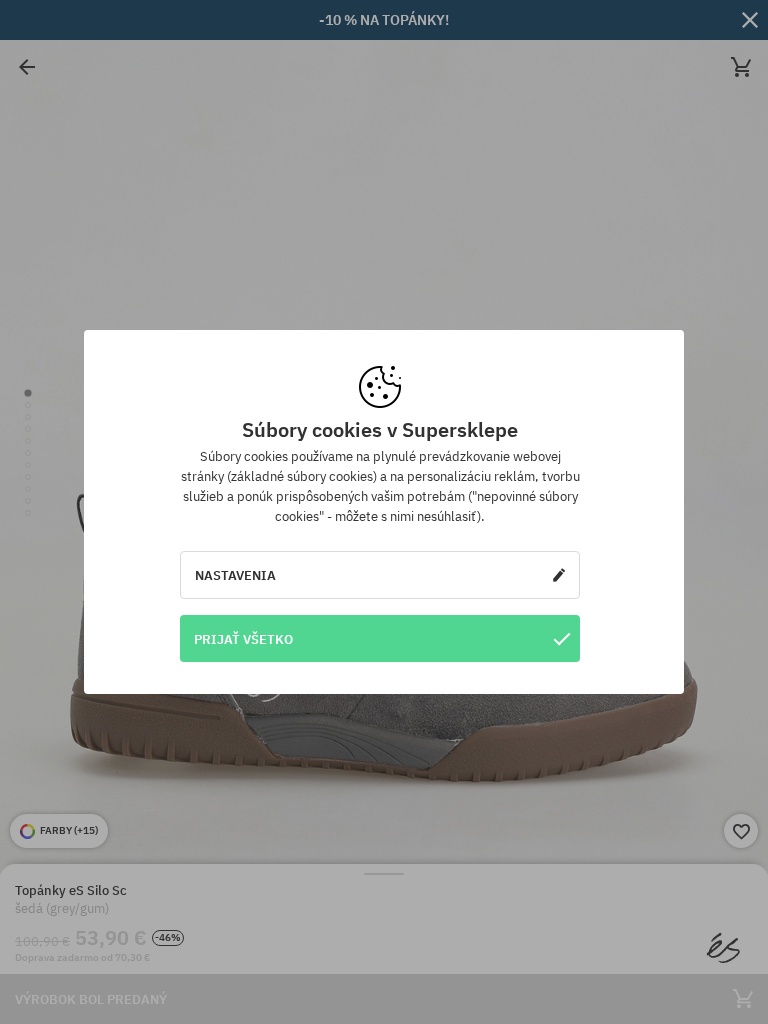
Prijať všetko (243, 639)
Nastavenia (235, 575)
